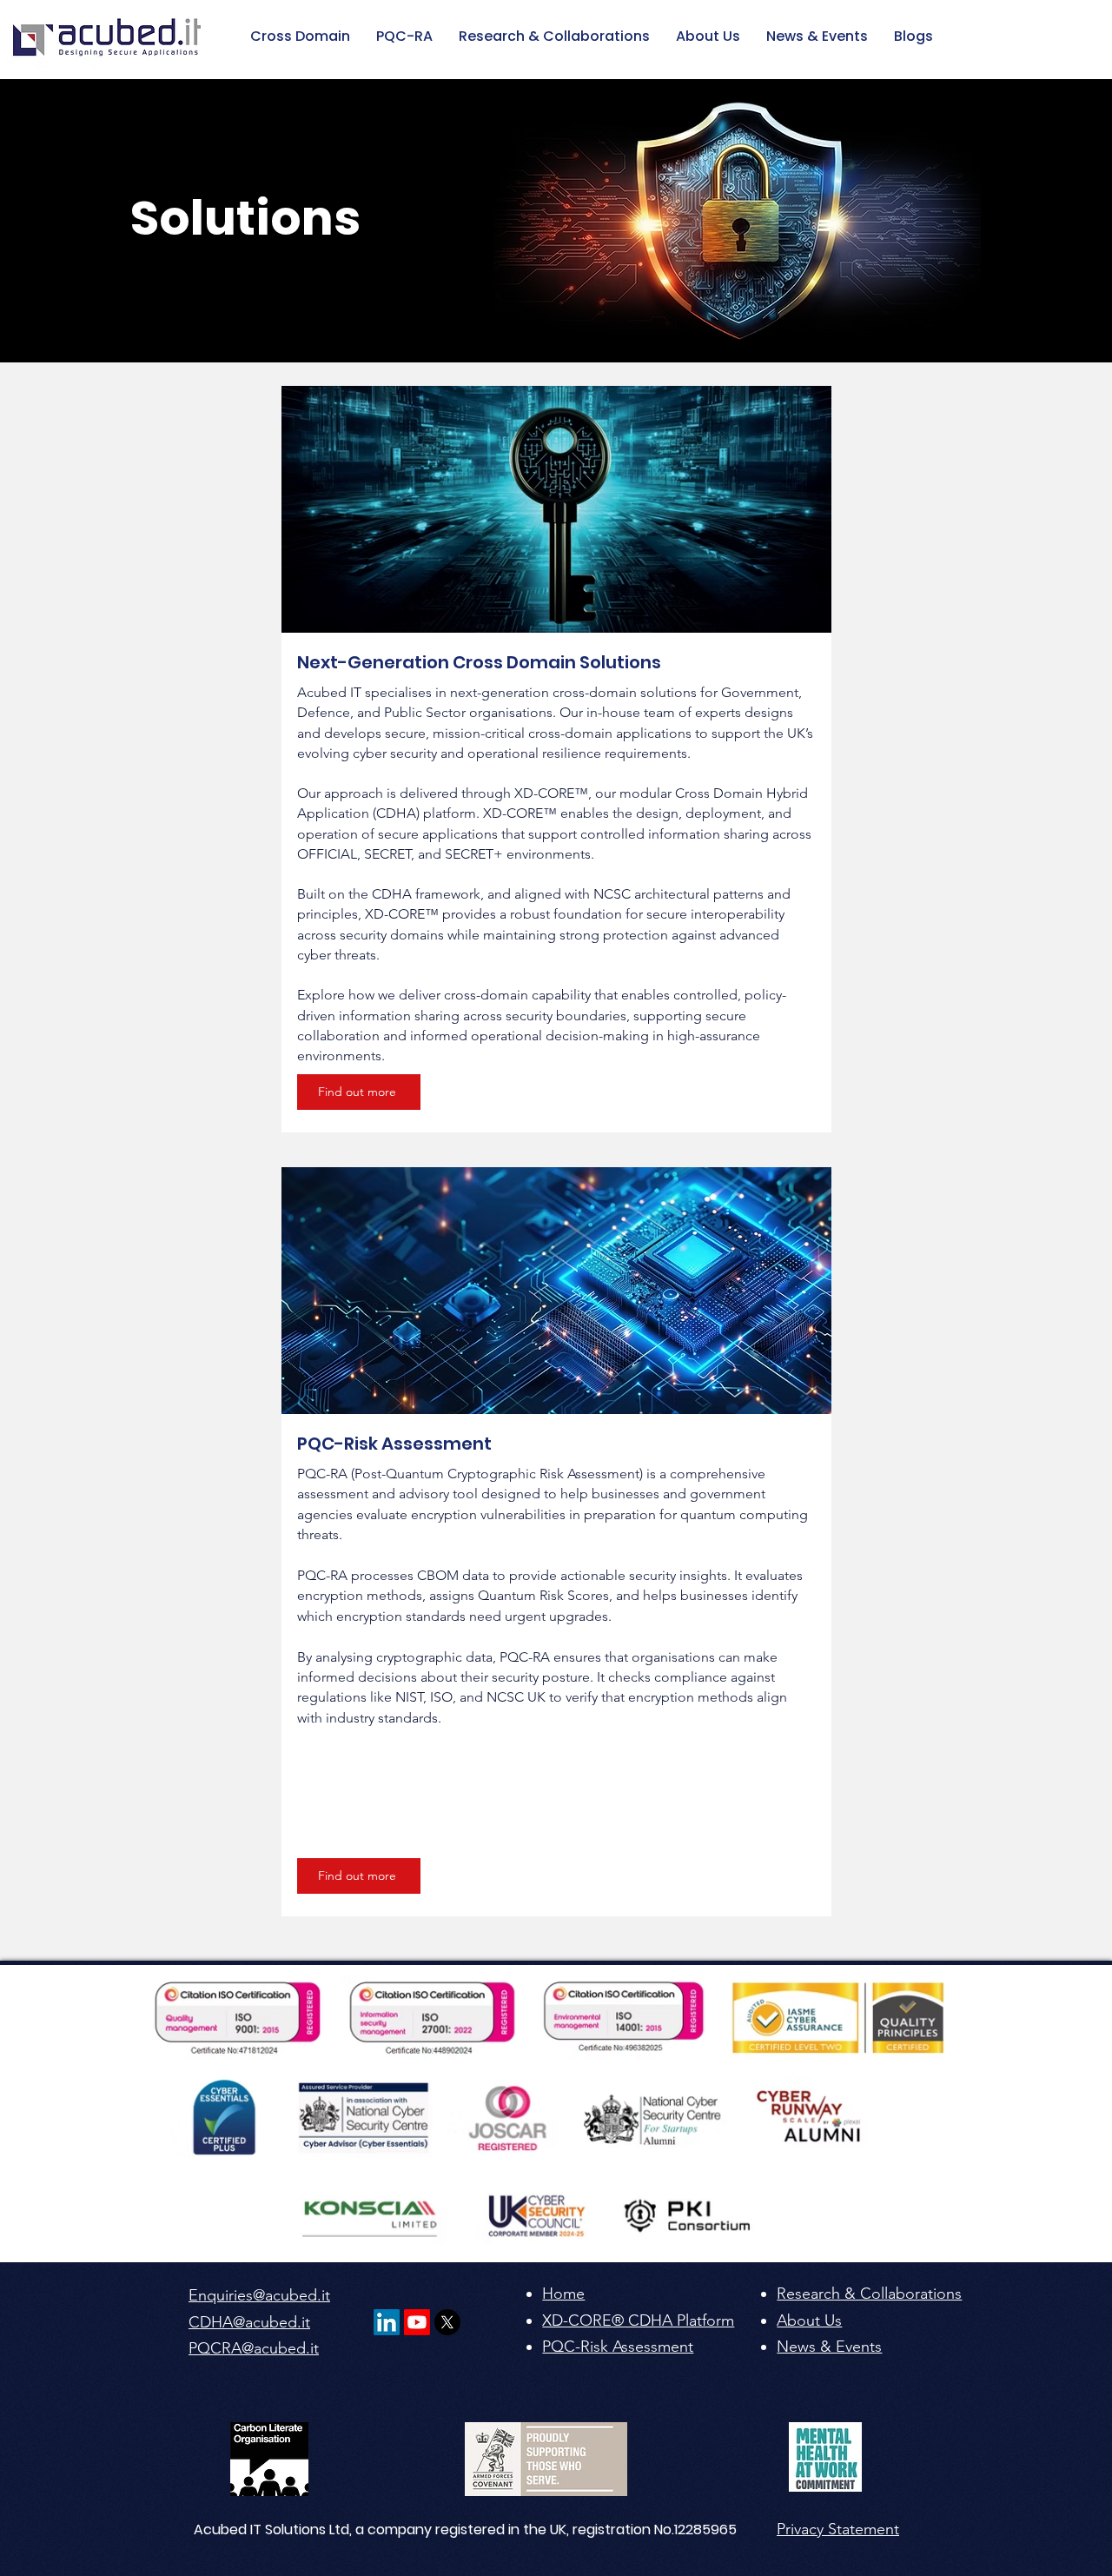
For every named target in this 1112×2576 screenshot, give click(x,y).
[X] (447, 2322)
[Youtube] (417, 2322)
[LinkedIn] (387, 2322)
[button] (913, 37)
